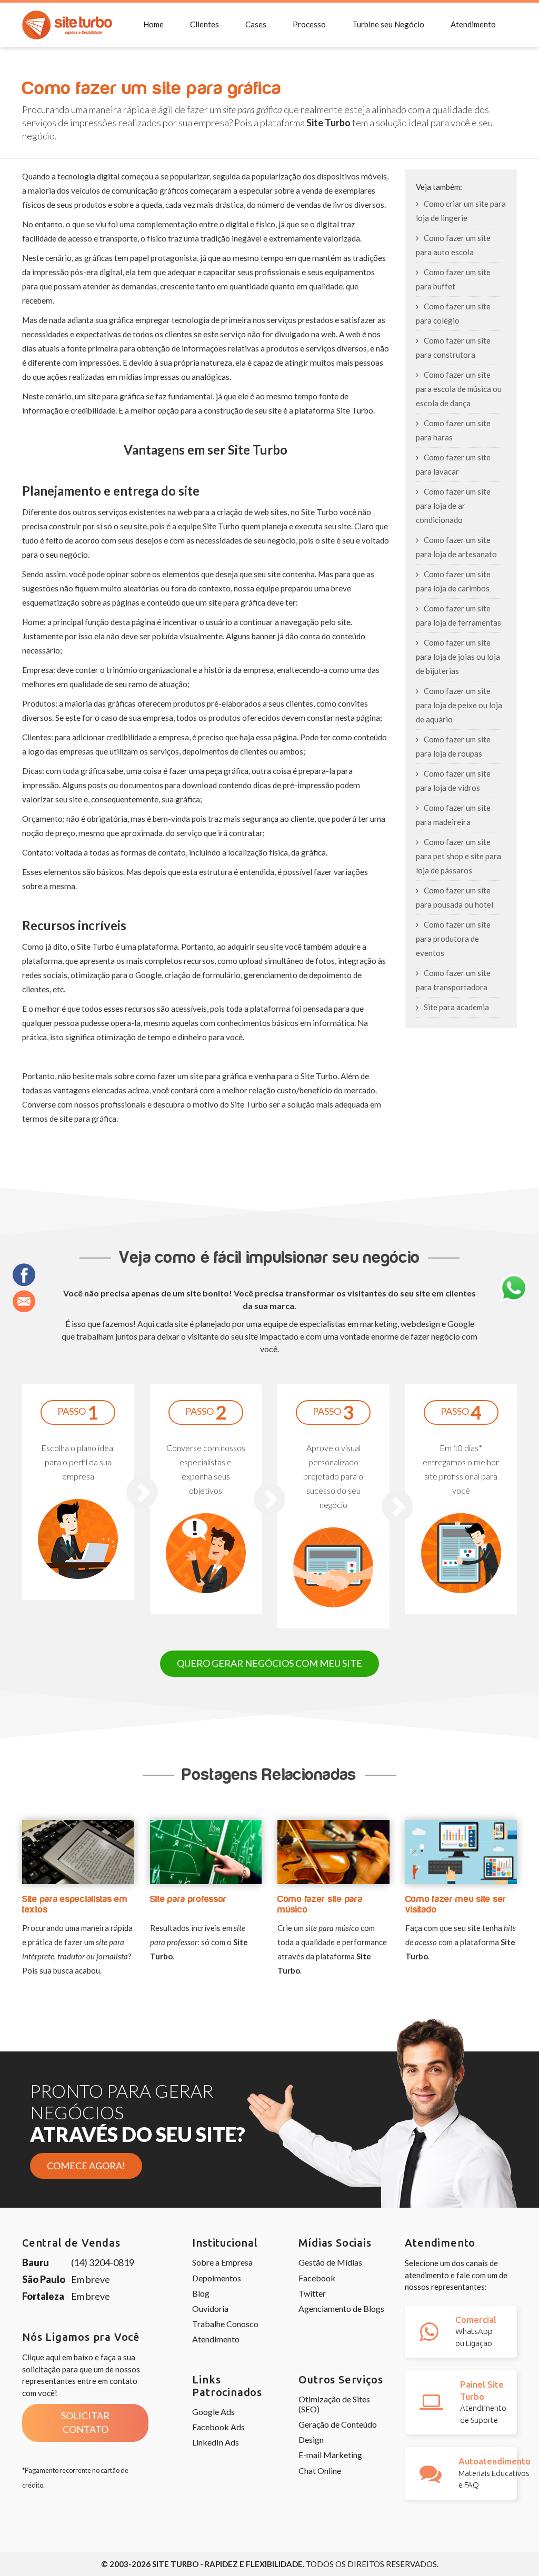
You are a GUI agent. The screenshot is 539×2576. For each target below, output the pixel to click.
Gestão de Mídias (330, 2262)
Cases (256, 24)
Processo (309, 24)
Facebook (317, 2278)
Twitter (312, 2293)
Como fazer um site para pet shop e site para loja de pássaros (458, 856)
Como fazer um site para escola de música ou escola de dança (459, 389)
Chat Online (320, 2471)
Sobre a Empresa (222, 2262)
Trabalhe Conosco (225, 2324)
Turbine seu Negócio (388, 24)
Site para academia (456, 1007)
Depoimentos (217, 2278)
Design (311, 2439)
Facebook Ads (218, 2427)
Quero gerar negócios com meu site (269, 1663)
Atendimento (473, 24)
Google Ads (213, 2412)
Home (153, 24)
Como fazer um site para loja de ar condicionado (453, 506)
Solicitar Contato (85, 2422)
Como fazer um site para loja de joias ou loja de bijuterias (458, 657)
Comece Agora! (86, 2166)
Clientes (204, 24)
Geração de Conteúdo (338, 2424)
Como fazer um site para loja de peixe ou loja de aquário (459, 705)
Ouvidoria (210, 2308)
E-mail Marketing (330, 2455)
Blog (201, 2293)
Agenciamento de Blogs (341, 2308)
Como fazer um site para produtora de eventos (453, 939)
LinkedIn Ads (216, 2442)
